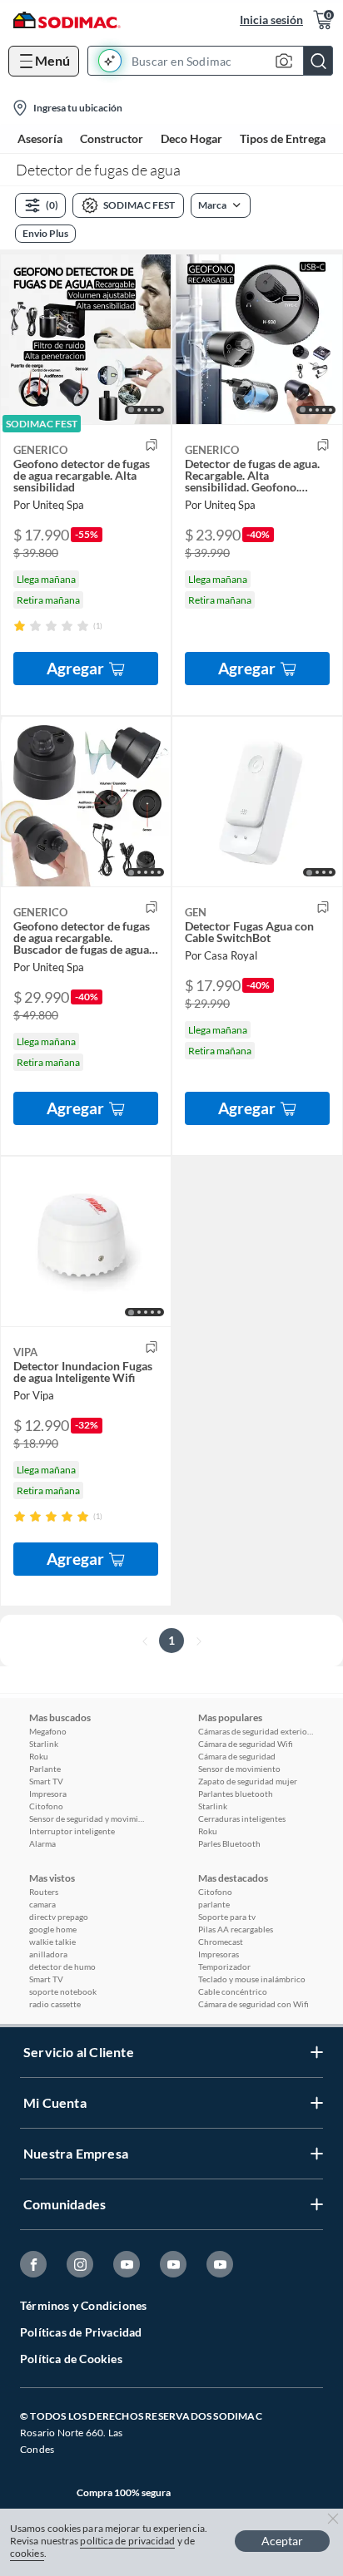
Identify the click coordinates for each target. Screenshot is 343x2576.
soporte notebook (63, 1991)
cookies (27, 2553)
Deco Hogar (191, 139)
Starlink (44, 1744)
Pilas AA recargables (236, 1929)
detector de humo (62, 1967)
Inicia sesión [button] (271, 20)
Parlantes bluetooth (236, 1794)
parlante (214, 1904)
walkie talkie (52, 1942)
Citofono (46, 1806)
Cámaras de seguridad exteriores (256, 1731)
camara (42, 1904)
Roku (39, 1756)
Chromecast (221, 1942)
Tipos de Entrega (283, 139)
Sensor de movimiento (239, 1769)
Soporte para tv (227, 1917)
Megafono (48, 1731)
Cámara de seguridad (237, 1756)
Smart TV (46, 1781)
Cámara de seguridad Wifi (246, 1744)
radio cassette (55, 2004)
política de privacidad (127, 2541)
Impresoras (219, 1954)
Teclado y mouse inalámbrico (252, 1979)
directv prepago (59, 1917)
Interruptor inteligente (72, 1831)
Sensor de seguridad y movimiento (87, 1818)
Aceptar (282, 2541)
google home (53, 1929)
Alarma (42, 1843)
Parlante (45, 1769)
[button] (215, 61)
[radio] (20, 626)
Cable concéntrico (233, 1991)
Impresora (48, 1794)
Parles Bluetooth (229, 1843)
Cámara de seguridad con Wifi (254, 2004)
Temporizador (224, 1967)
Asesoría (40, 139)
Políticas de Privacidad (81, 2332)
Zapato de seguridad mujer (248, 1781)
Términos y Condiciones (83, 2305)
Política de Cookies (71, 2359)
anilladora (48, 1954)
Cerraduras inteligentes (242, 1818)
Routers (44, 1892)
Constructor (112, 139)
